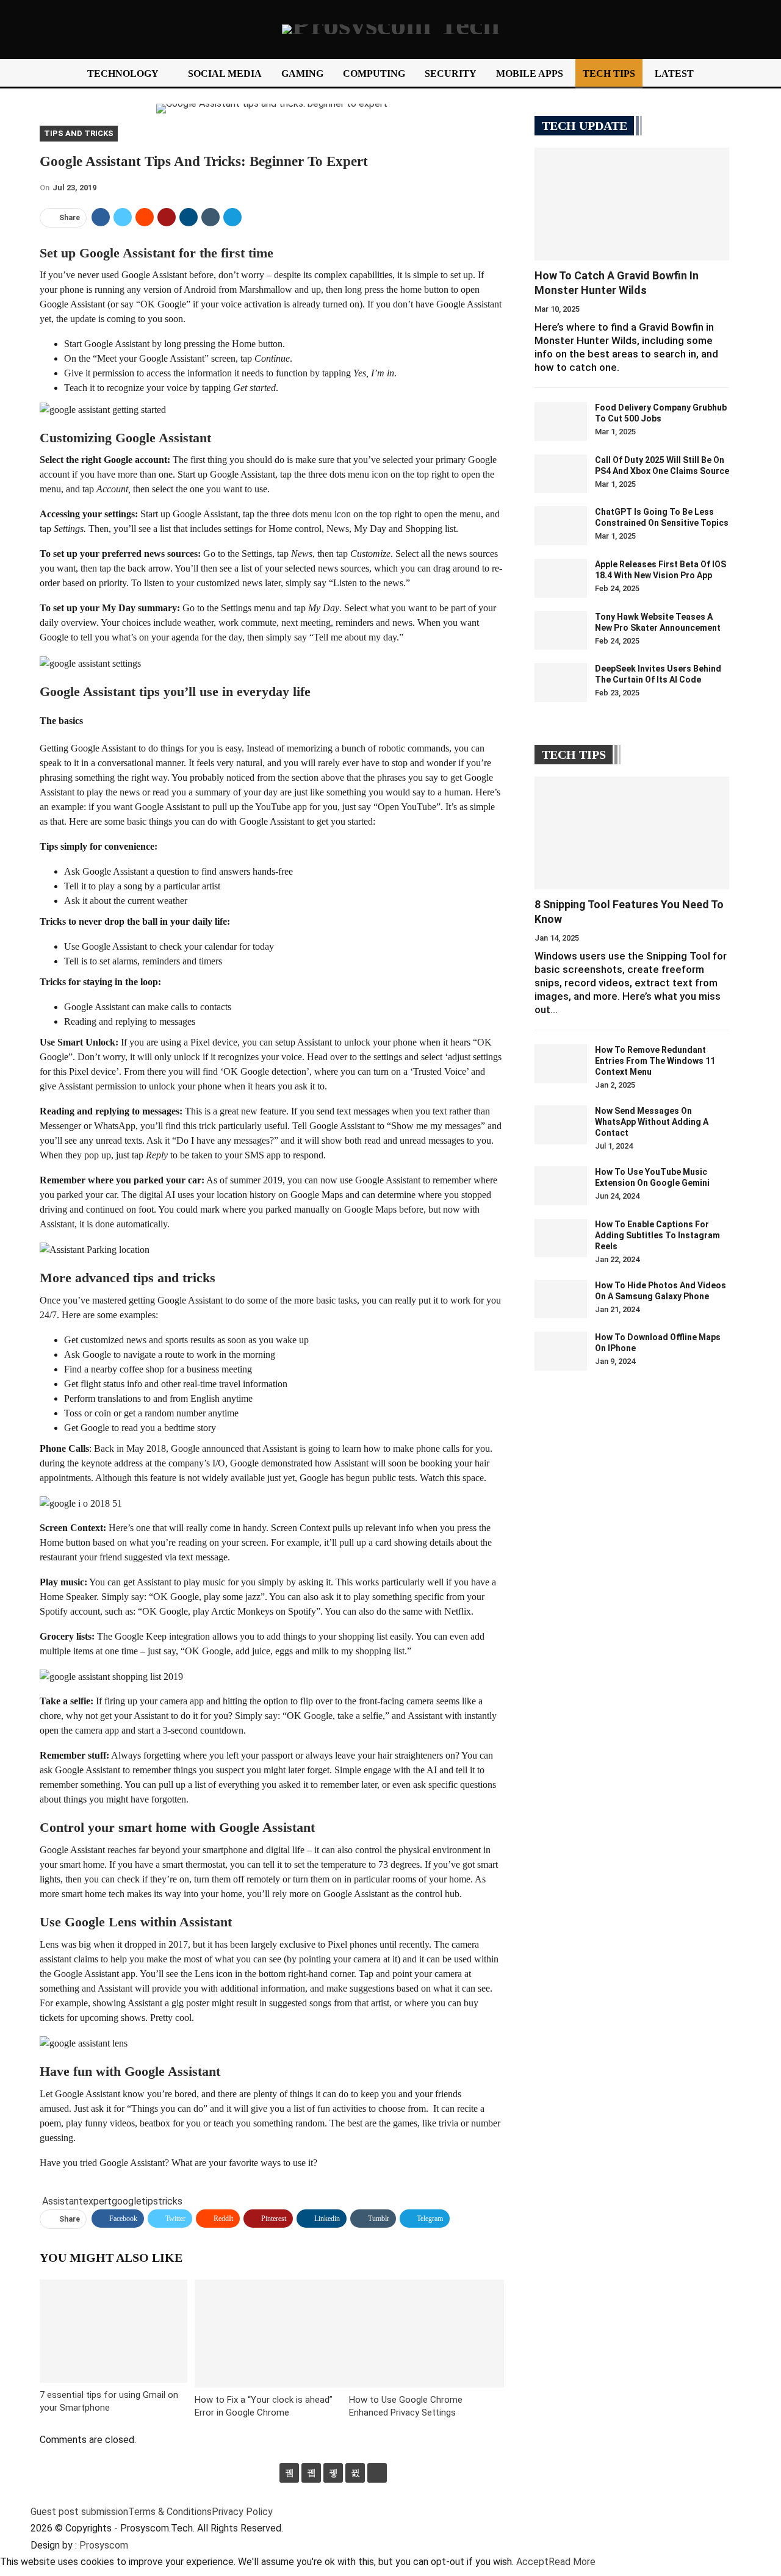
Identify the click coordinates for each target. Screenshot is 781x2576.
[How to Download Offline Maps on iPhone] (561, 1351)
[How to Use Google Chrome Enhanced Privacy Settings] (426, 2334)
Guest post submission (79, 2512)
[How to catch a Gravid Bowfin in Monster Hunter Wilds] (632, 204)
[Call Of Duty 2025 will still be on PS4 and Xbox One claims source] (561, 474)
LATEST (674, 74)
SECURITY (451, 74)
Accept (532, 2562)
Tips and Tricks (79, 133)
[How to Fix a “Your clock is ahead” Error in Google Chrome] (272, 2334)
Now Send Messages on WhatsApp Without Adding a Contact (652, 1122)
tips (150, 2201)
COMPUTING (374, 74)
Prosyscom (104, 2545)
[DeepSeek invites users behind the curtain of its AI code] (561, 683)
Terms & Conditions (170, 2512)
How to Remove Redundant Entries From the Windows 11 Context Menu (655, 1061)
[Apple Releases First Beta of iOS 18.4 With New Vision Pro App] (561, 578)
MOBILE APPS (530, 74)
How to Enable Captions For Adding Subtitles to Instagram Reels (657, 1235)
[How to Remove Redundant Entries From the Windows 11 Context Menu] (561, 1064)
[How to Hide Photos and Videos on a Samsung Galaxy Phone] (561, 1299)
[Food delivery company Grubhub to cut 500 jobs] (561, 422)
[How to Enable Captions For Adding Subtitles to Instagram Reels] (561, 1238)
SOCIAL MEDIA (225, 74)
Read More (572, 2562)
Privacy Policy (242, 2512)
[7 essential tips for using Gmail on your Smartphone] (113, 2331)
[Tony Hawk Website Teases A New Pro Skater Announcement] (561, 631)
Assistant (63, 2201)
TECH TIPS (609, 74)
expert (97, 2201)
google (127, 2201)
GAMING (302, 74)
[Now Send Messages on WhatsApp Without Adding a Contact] (561, 1125)
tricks (170, 2201)
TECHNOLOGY (123, 74)
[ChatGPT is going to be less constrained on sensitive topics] (561, 526)
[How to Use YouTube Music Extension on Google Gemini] (561, 1186)
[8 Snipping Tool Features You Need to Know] (632, 833)
